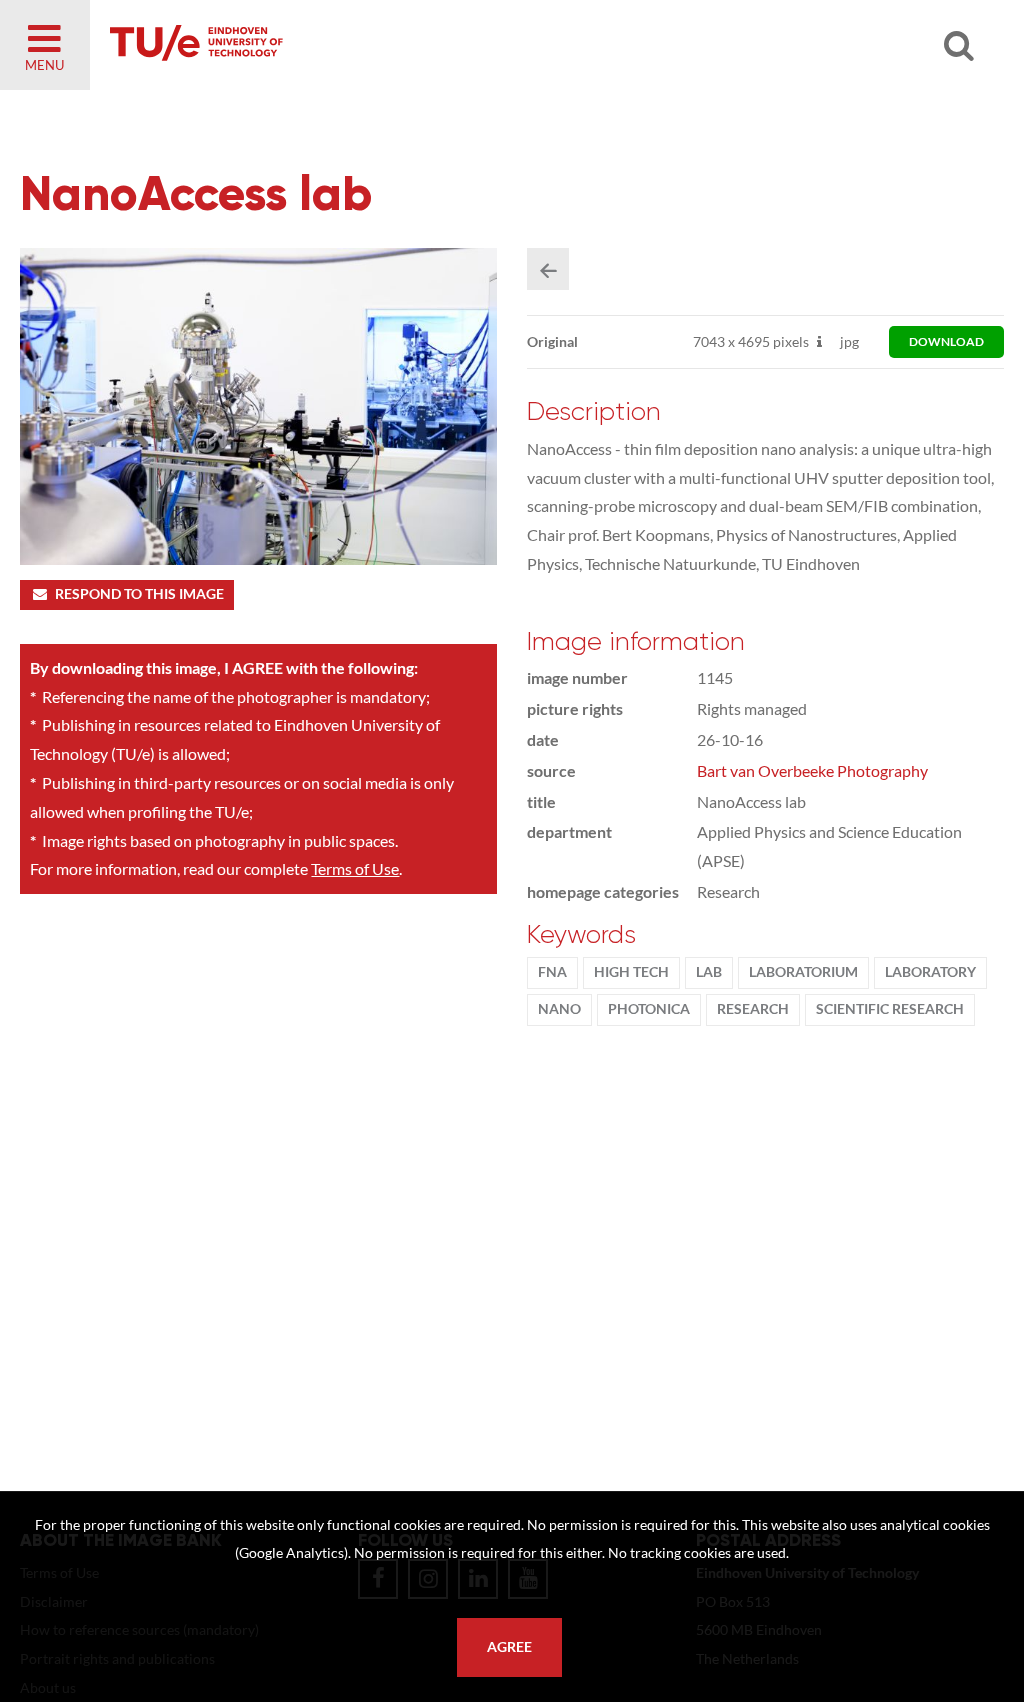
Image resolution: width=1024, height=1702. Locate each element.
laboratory (930, 972)
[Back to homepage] (340, 45)
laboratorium (803, 972)
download (946, 341)
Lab (709, 972)
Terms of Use (355, 868)
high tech (631, 972)
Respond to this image (139, 594)
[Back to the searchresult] (548, 269)
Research (753, 1009)
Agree (509, 1647)
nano (559, 1009)
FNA (552, 972)
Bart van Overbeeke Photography (812, 770)
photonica (649, 1009)
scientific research (890, 1009)
